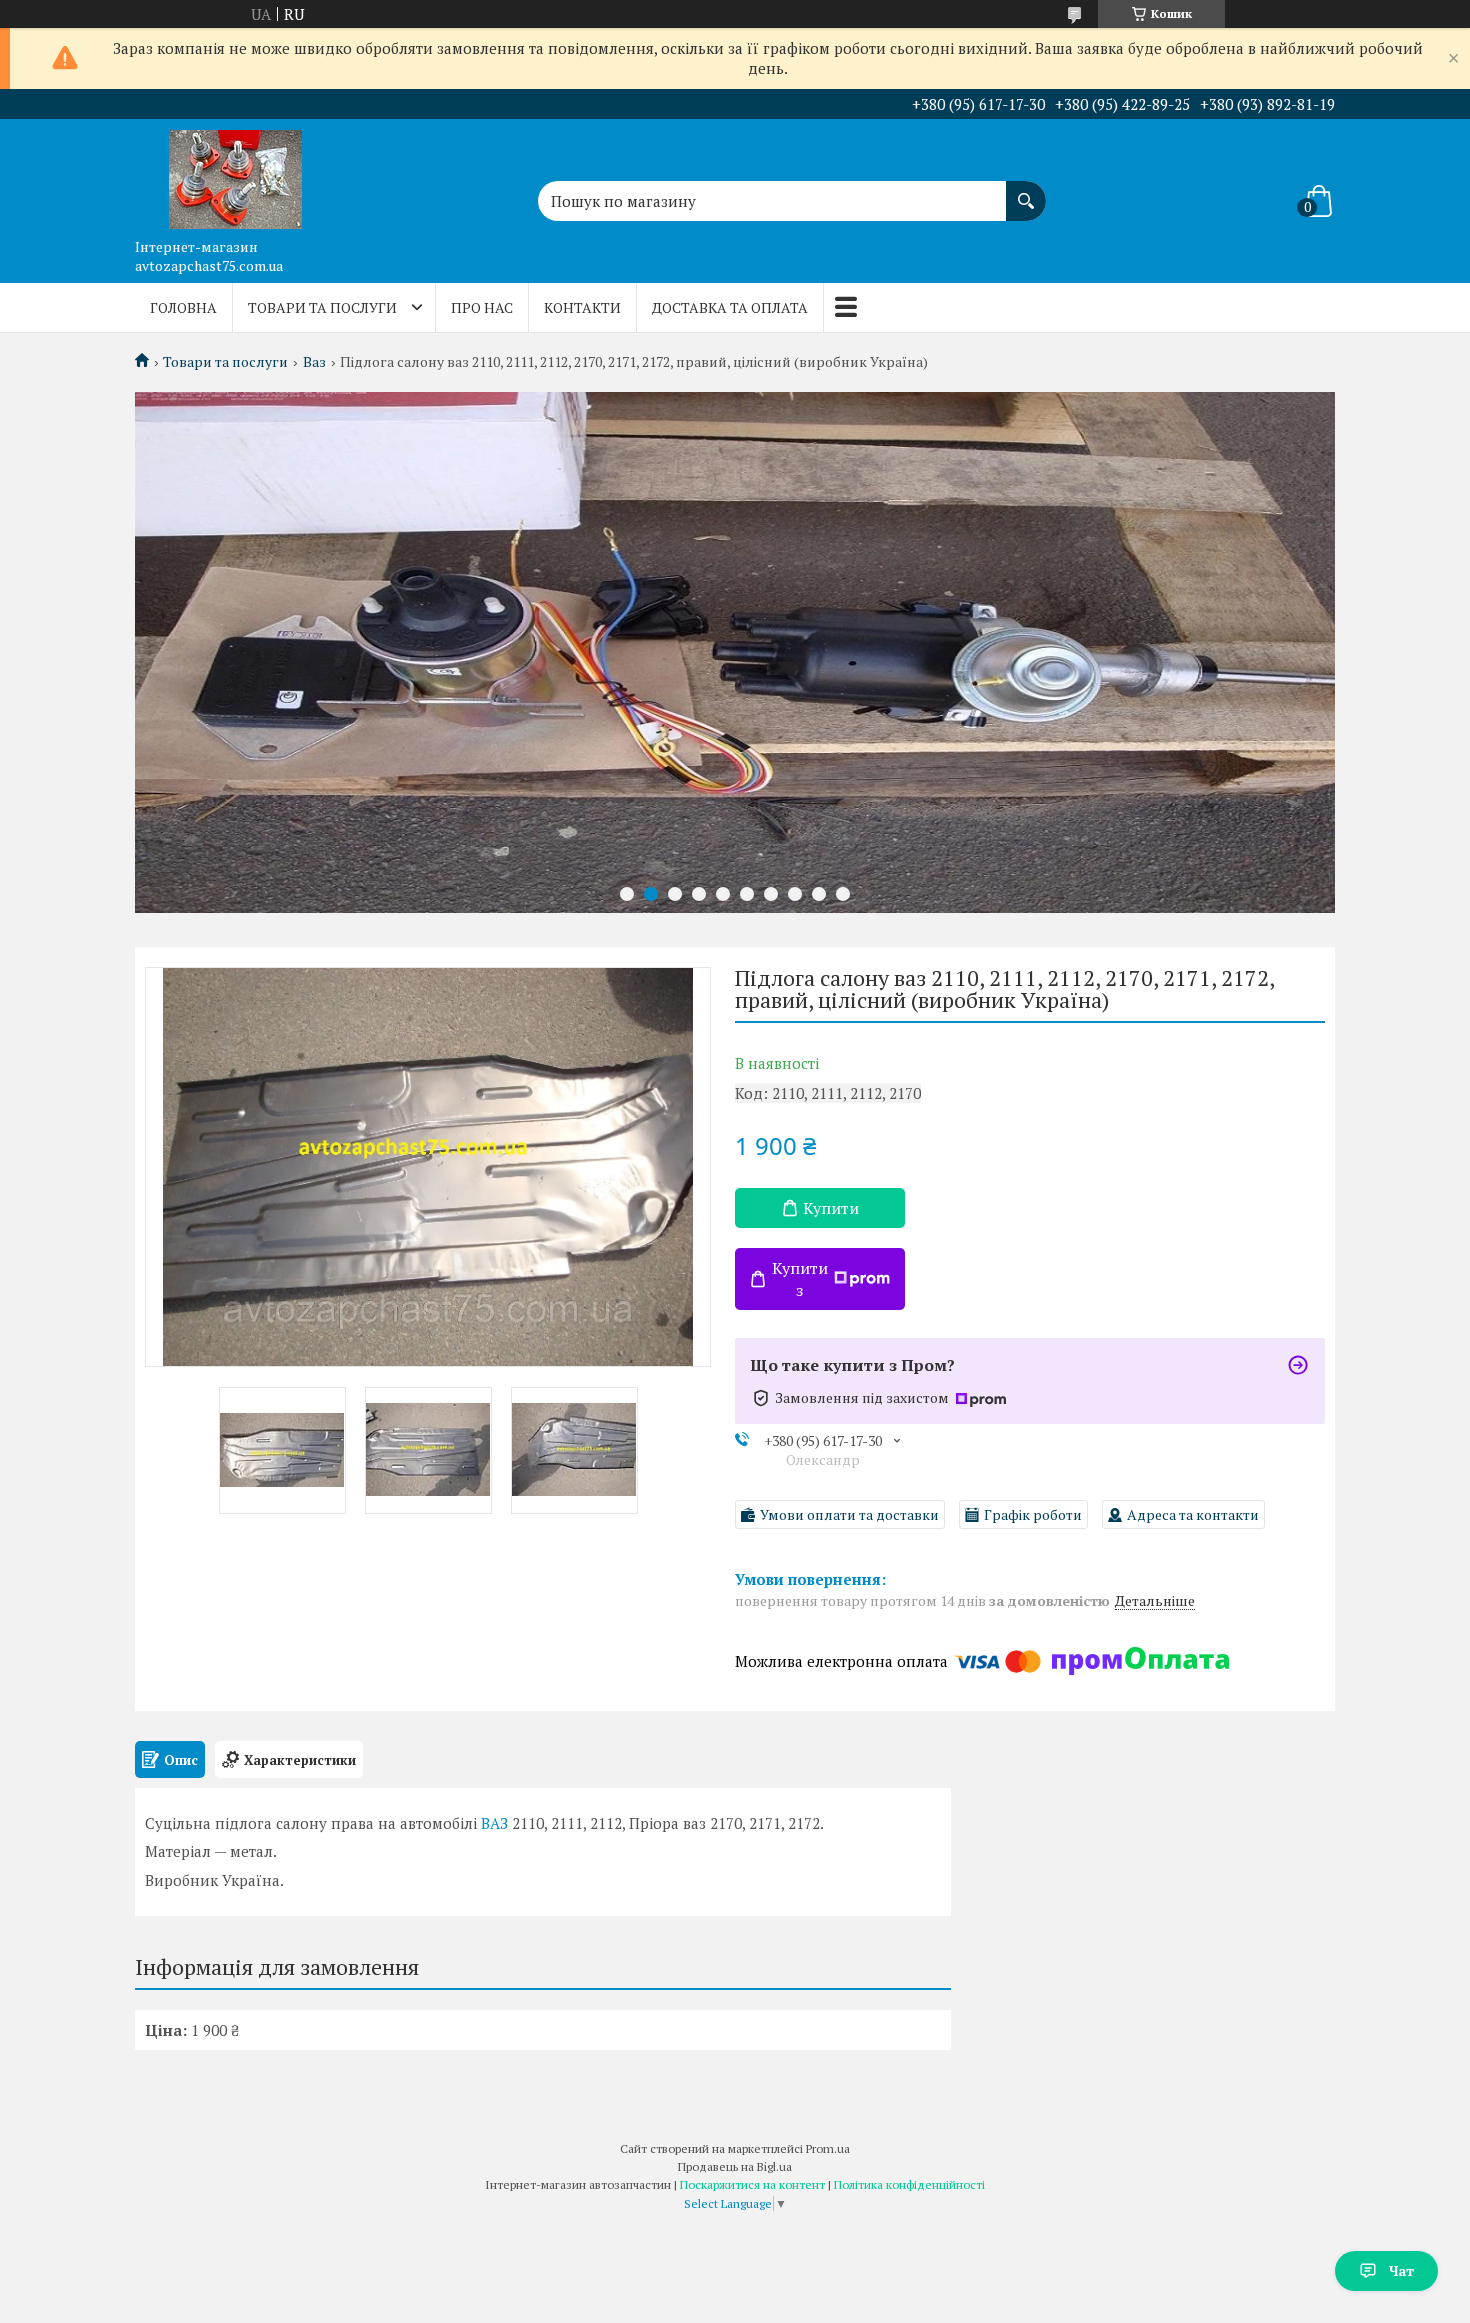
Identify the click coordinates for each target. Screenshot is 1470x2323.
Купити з (800, 1279)
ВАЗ (494, 1823)
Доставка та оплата (730, 307)
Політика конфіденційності (909, 2184)
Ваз (314, 362)
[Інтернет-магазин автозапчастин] (235, 174)
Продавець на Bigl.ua (735, 2166)
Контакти (582, 307)
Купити (831, 1208)
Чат (1401, 2270)
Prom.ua (828, 2148)
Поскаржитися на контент (752, 2184)
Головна (183, 307)
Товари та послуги (322, 307)
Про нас (482, 307)
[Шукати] (1026, 191)
